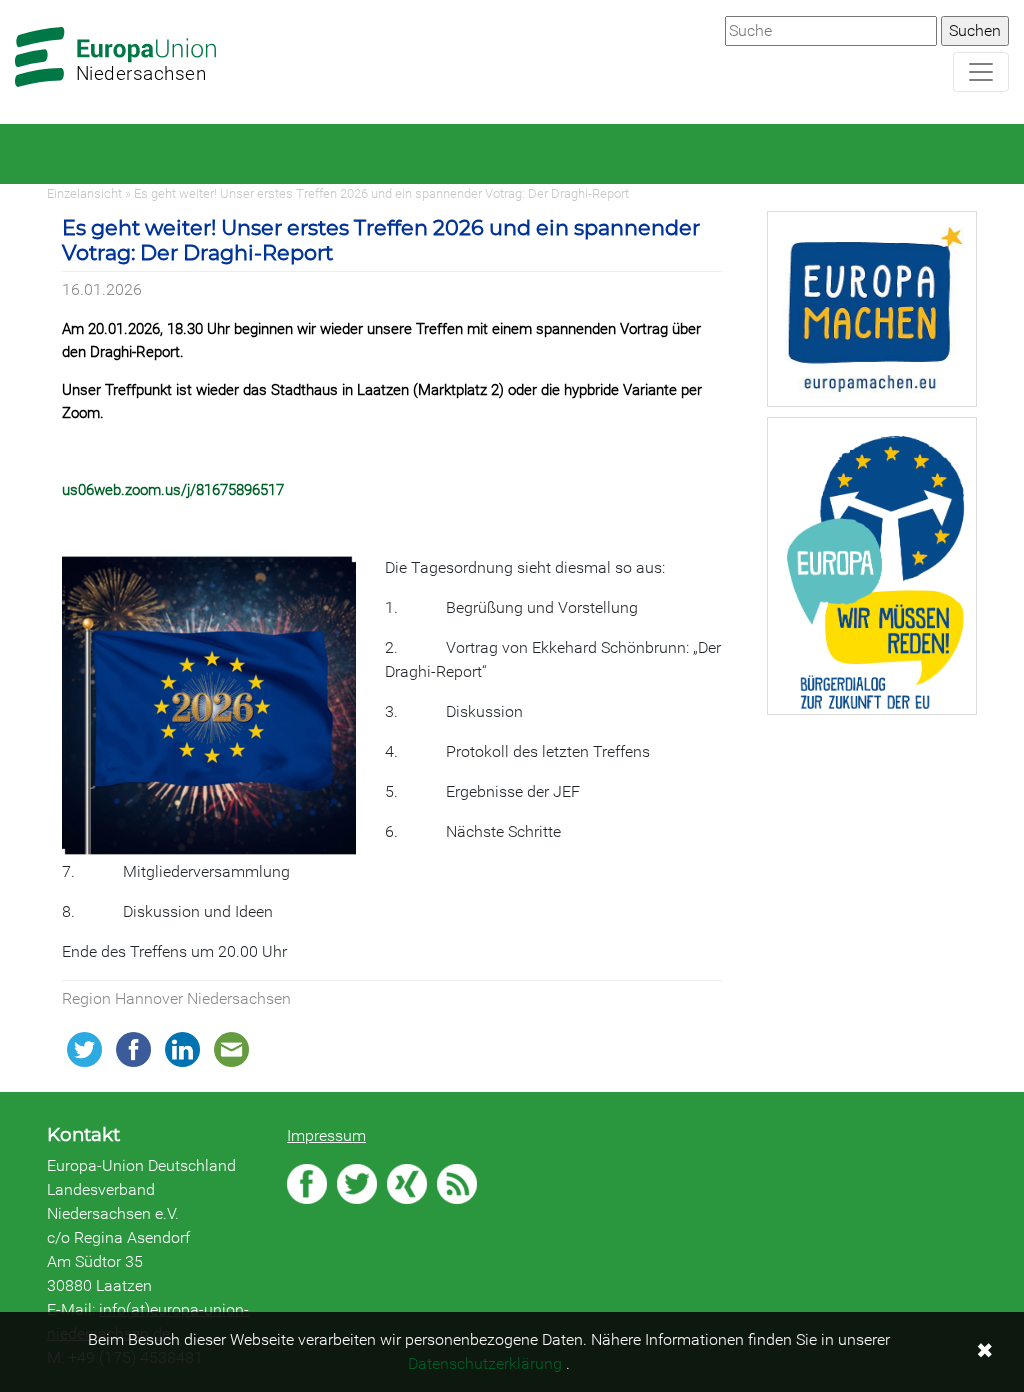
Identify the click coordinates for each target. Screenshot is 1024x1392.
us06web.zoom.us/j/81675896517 (173, 490)
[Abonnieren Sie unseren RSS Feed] (457, 1184)
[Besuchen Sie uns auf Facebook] (307, 1184)
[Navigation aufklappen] (981, 72)
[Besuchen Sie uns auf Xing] (407, 1184)
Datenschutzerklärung (485, 1363)
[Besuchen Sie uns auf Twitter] (357, 1184)
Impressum (326, 1135)
